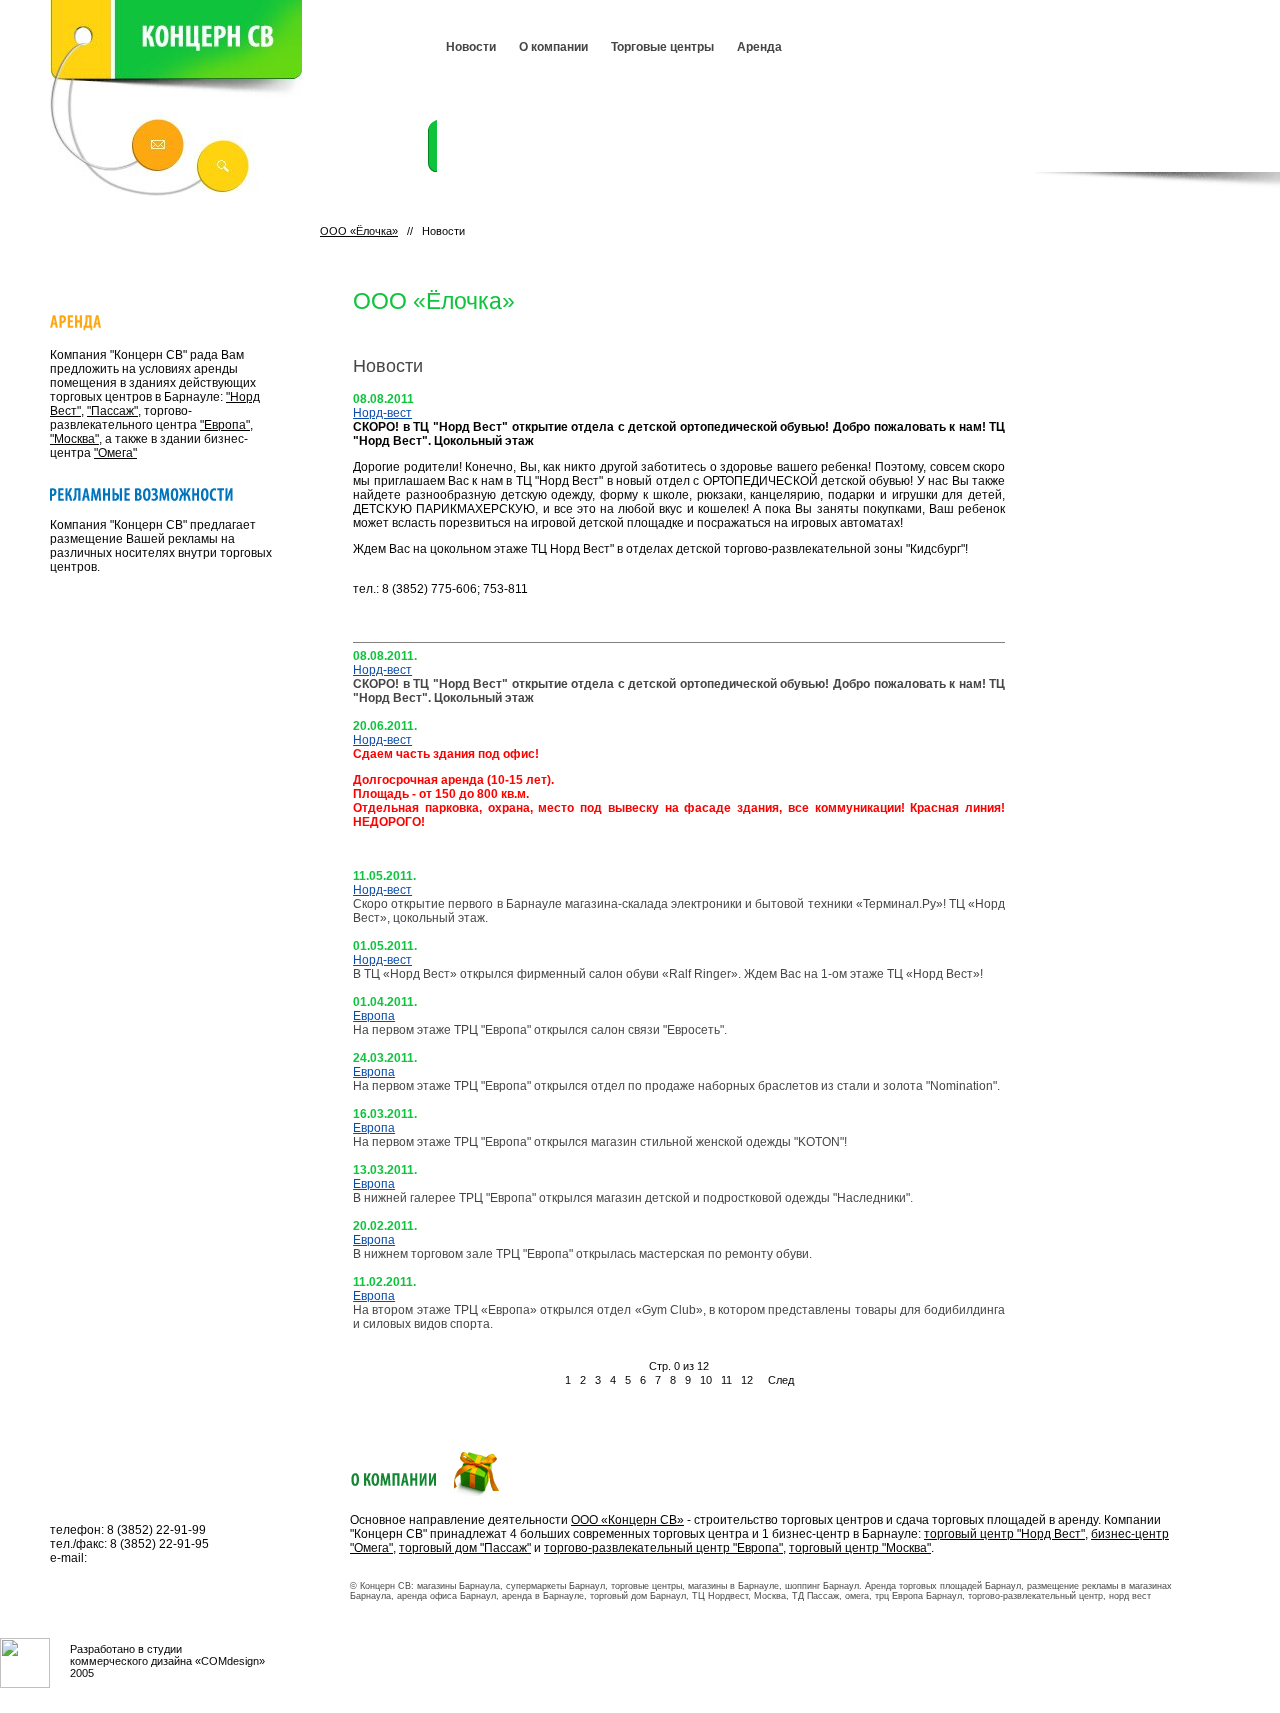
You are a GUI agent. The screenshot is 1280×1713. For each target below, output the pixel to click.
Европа (374, 1016)
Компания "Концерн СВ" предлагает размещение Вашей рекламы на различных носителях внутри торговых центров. (161, 546)
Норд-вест (382, 413)
